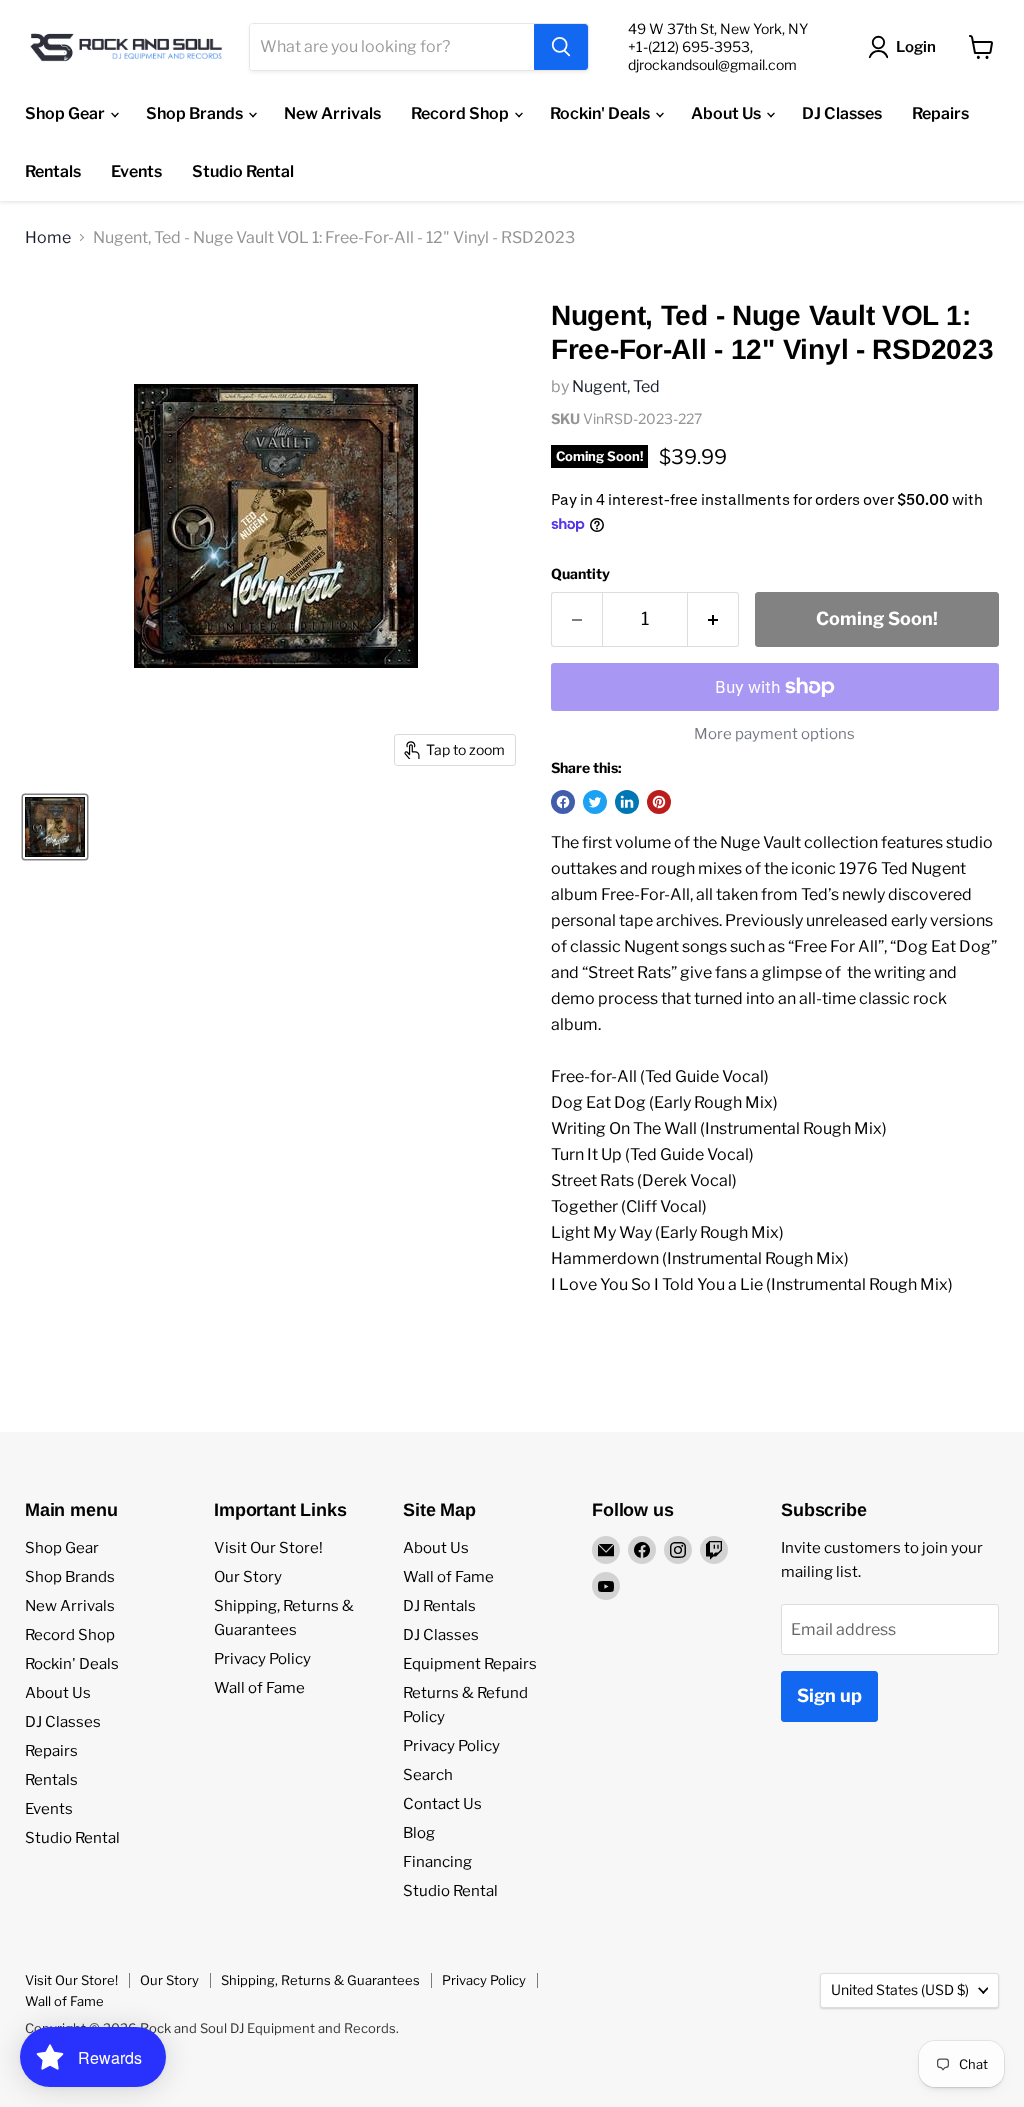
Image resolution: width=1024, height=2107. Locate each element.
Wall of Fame (259, 1688)
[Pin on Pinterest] (659, 802)
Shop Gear (66, 113)
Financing (437, 1862)
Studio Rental (243, 171)
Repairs (940, 113)
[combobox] (392, 47)
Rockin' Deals (601, 113)
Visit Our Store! (268, 1548)
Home (48, 238)
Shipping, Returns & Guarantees (320, 1980)
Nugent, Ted (616, 386)
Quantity (580, 574)
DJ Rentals (439, 1606)
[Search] (561, 47)
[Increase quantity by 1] (713, 619)
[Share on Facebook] (563, 802)
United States (900, 1989)
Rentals (53, 171)
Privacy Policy (262, 1659)
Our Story (248, 1577)
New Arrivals (332, 113)
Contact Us (442, 1804)
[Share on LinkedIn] (627, 802)
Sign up (829, 1695)
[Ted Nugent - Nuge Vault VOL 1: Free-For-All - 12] (55, 827)
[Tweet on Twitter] (595, 802)
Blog (419, 1833)
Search (428, 1775)
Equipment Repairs (470, 1664)
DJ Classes (842, 113)
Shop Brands (196, 113)
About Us (727, 113)
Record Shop (461, 113)
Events (136, 171)
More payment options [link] (774, 734)
